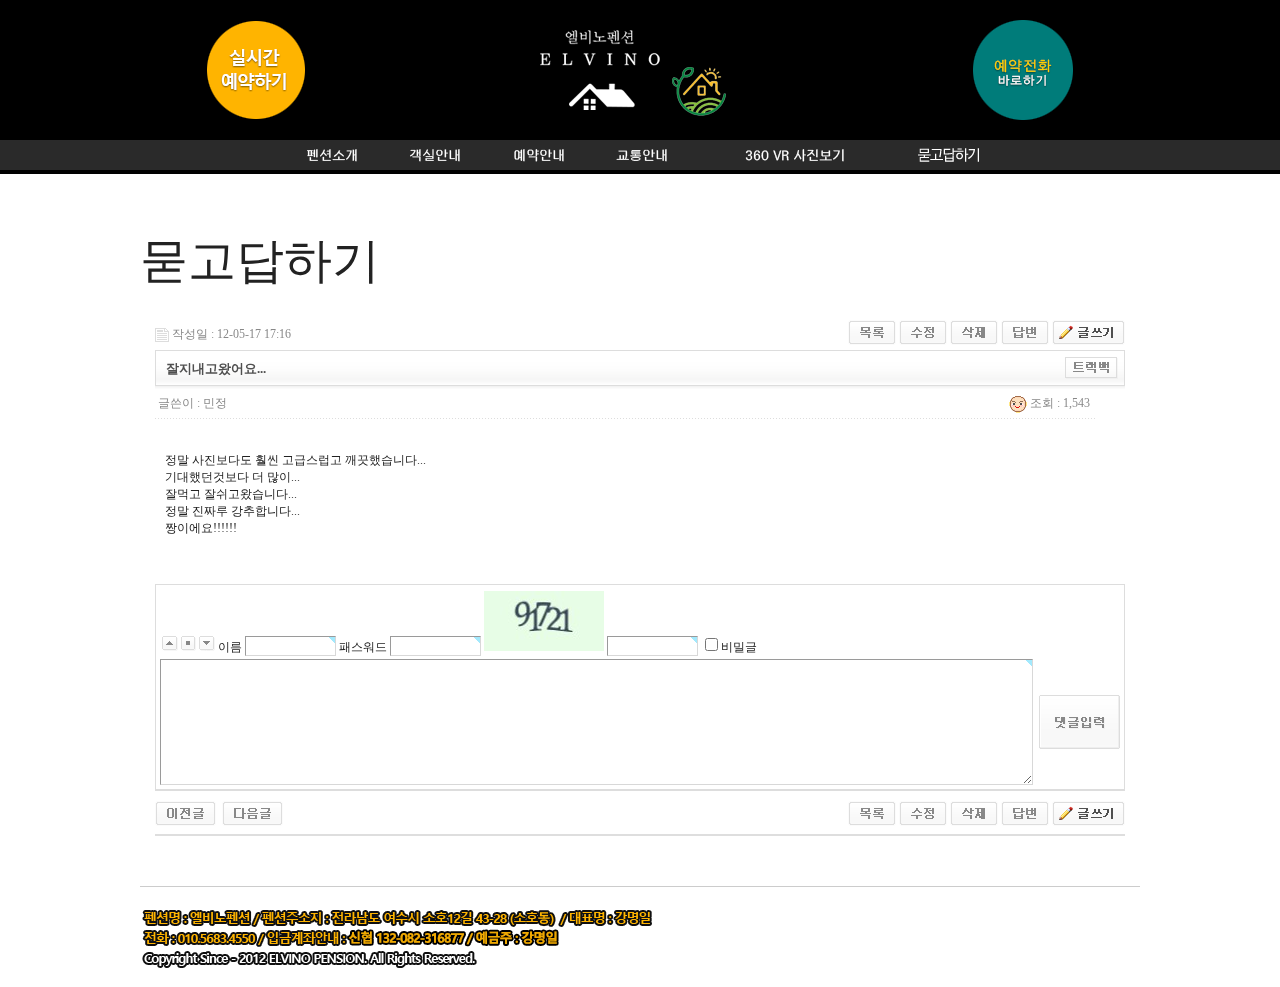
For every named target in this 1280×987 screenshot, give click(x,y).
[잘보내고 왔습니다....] (252, 812)
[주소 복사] (1091, 367)
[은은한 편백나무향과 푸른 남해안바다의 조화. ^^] (185, 812)
